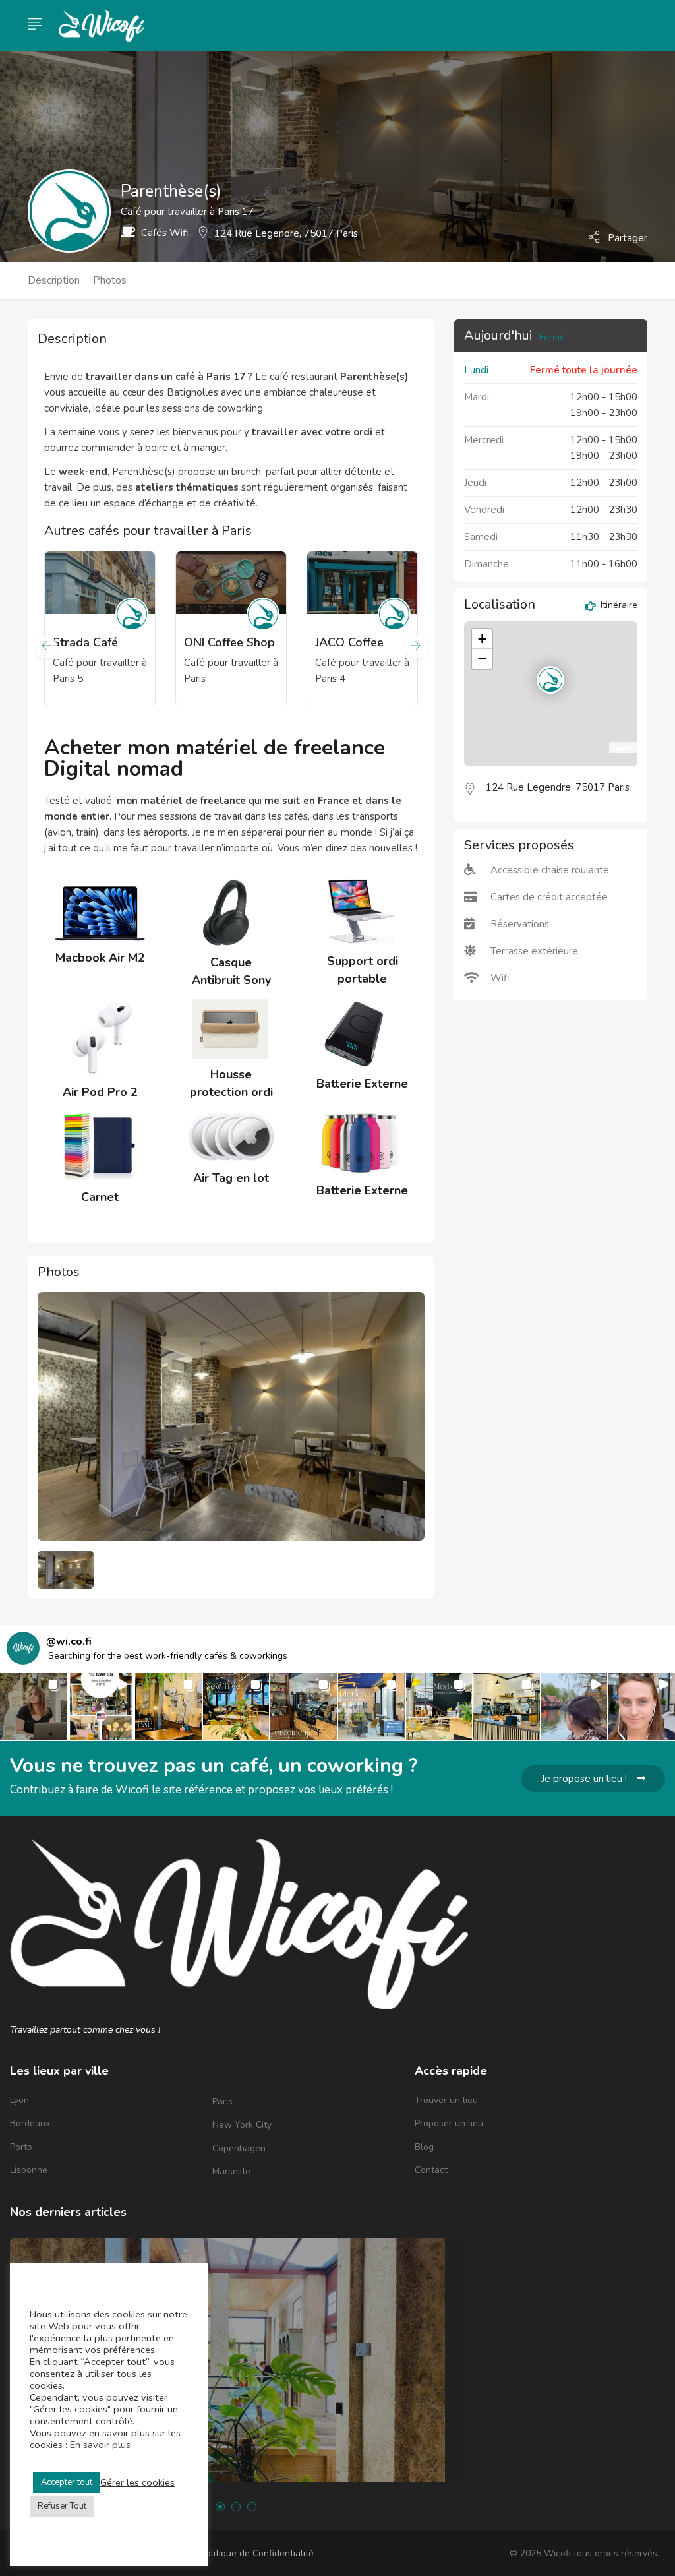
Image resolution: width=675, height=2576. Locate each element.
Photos (110, 280)
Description (54, 280)
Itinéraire (618, 606)
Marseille (231, 2171)
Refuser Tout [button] (62, 2506)
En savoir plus (100, 2445)
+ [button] (482, 639)
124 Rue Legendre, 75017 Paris (286, 233)
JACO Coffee (349, 642)
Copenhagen (239, 2148)
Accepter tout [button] (67, 2482)
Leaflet (623, 747)
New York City (242, 2125)
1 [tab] (220, 2507)
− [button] (482, 659)
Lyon (19, 2100)
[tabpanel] (100, 925)
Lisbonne (29, 2170)
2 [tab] (236, 2507)
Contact (431, 2170)
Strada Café (85, 642)
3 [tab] (252, 2507)
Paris (222, 2101)
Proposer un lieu (449, 2123)
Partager (626, 237)
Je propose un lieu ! (584, 1779)
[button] (33, 1706)
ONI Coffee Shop (229, 642)
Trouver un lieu (446, 2100)
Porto (21, 2147)
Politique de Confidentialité (257, 2553)
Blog (424, 2147)
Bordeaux (30, 2123)
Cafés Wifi (164, 233)
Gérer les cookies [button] (137, 2482)
